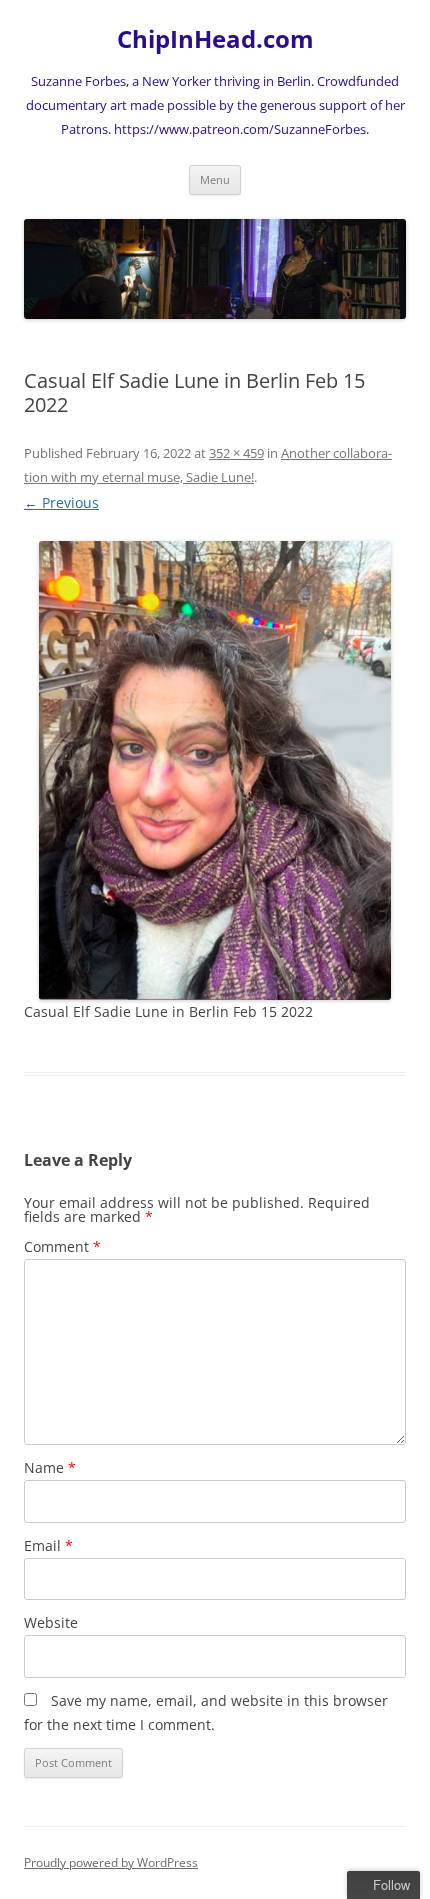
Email (48, 1545)
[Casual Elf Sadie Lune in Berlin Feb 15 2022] (215, 770)
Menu (215, 179)
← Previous (61, 502)
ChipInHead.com (215, 39)
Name (50, 1467)
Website (51, 1622)
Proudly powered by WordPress (111, 1862)
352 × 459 (236, 453)
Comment (62, 1246)
